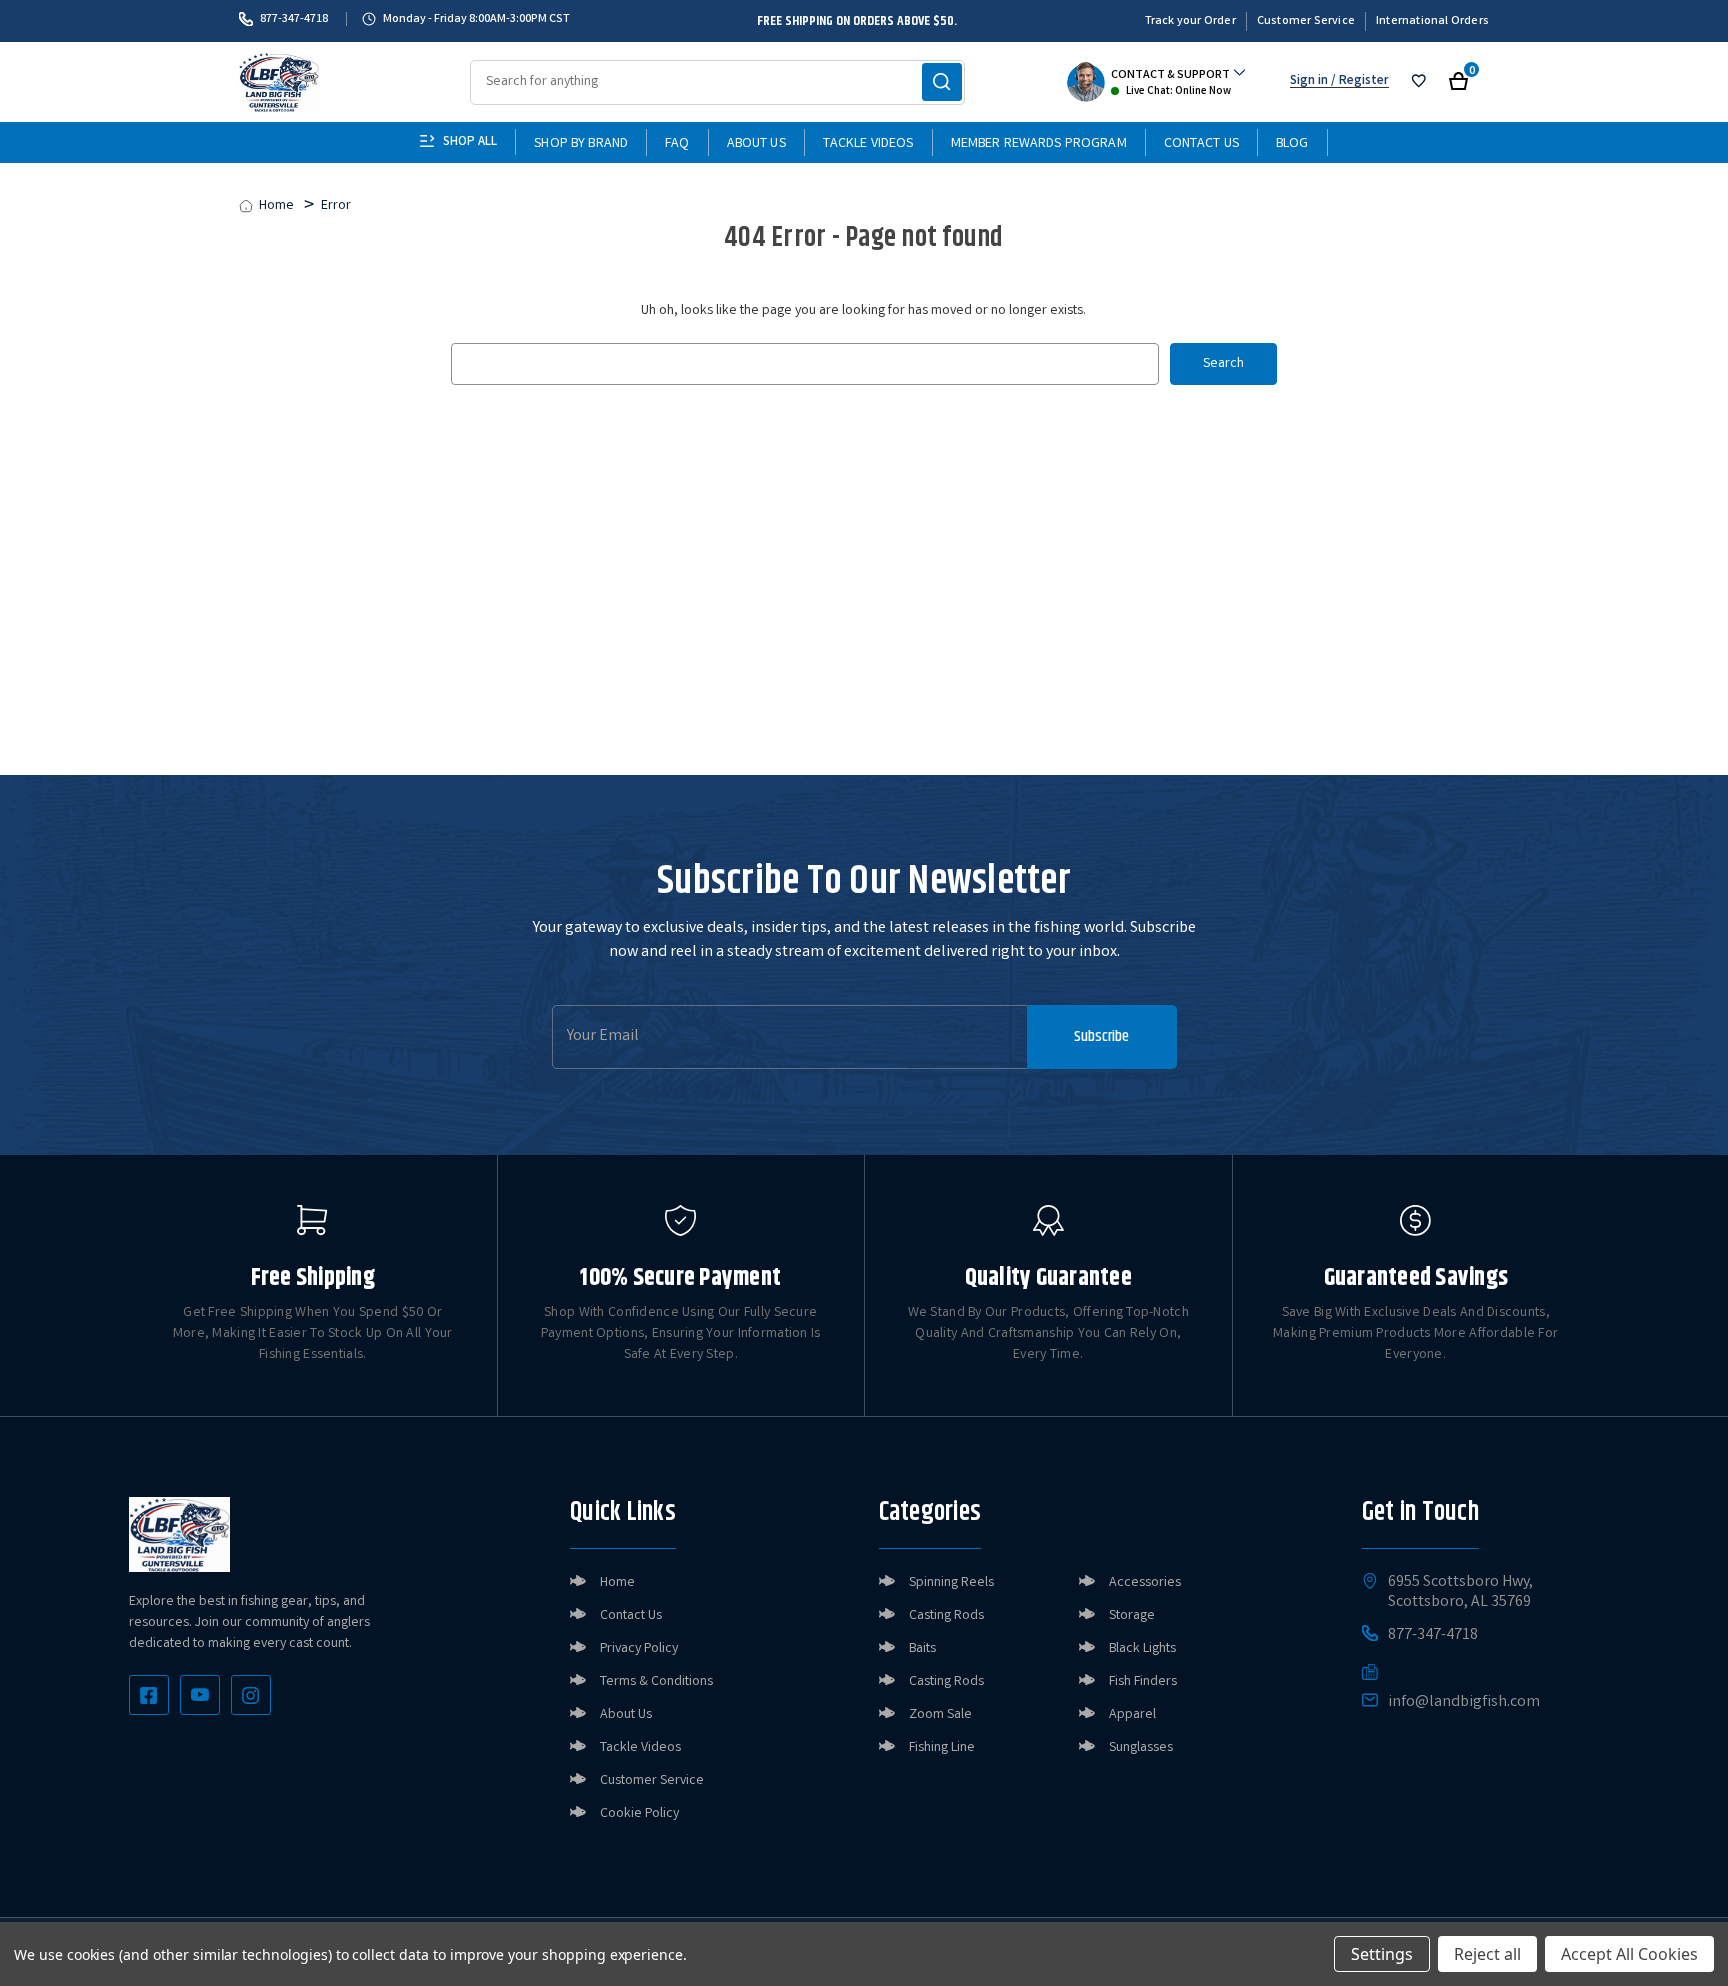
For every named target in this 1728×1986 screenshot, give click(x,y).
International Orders (1432, 21)
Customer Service (1306, 21)
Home (617, 1583)
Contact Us (1201, 144)
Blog (1292, 144)
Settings (1382, 1954)
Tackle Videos (868, 144)
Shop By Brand (581, 144)
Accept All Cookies (1629, 1954)
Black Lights (1142, 1649)
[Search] (942, 82)
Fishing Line (942, 1748)
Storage (1132, 1616)
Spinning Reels (951, 1583)
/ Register (1358, 81)
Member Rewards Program (1039, 144)
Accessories (1145, 1583)
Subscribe (1101, 1036)
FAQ (677, 144)
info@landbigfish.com (1464, 1703)
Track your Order (1190, 21)
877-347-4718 (294, 19)
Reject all (1487, 1954)
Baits (922, 1649)
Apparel (1132, 1715)
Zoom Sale (940, 1715)
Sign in (1309, 81)
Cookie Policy (639, 1814)
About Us (756, 144)
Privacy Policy (639, 1649)
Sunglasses (1141, 1748)
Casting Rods (946, 1616)
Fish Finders (1143, 1682)
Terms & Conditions (656, 1682)
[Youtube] (200, 1695)
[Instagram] (251, 1695)
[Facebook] (149, 1695)
